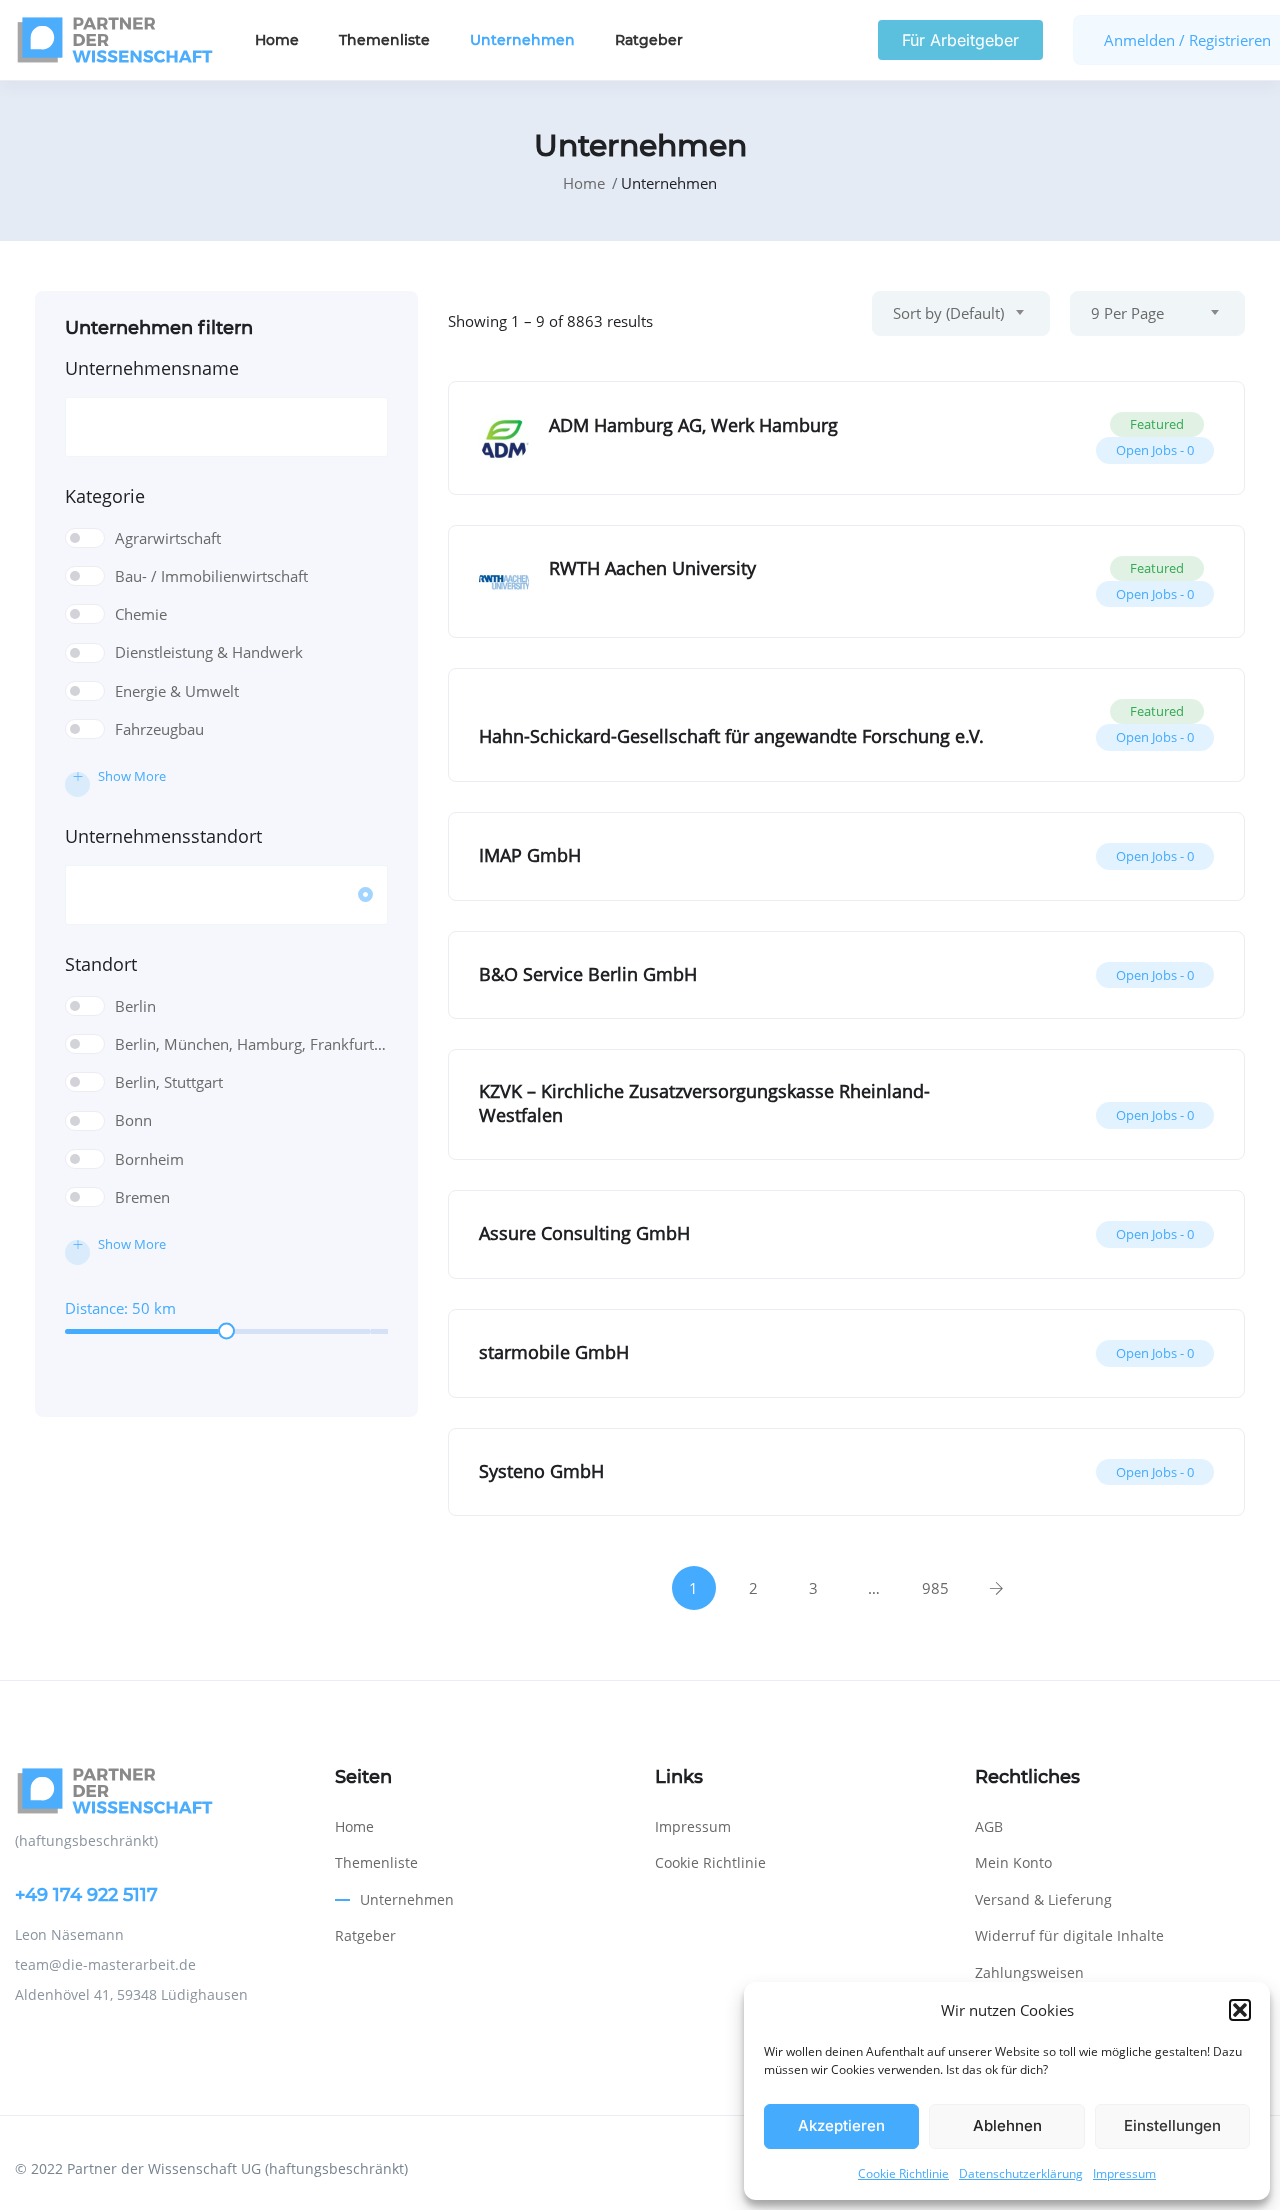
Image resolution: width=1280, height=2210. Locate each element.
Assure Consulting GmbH (584, 1233)
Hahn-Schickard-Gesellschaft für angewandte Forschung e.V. (731, 736)
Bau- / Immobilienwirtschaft (211, 576)
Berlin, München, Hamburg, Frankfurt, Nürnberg (251, 1044)
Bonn (133, 1120)
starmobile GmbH (554, 1352)
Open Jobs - (1155, 450)
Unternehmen (522, 40)
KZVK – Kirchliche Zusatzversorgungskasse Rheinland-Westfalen (704, 1102)
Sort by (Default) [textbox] (948, 313)
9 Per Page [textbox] (1127, 313)
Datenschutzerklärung (1021, 2173)
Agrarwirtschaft (168, 538)
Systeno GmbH (541, 1471)
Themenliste (384, 40)
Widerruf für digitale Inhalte (1069, 1935)
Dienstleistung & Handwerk (209, 652)
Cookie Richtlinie (903, 2173)
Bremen (142, 1197)
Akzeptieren (841, 2125)
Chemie (141, 614)
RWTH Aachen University (652, 568)
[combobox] (961, 313)
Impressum (1124, 2173)
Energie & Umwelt (177, 691)
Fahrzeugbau (159, 729)
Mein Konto (1013, 1862)
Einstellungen (1172, 2125)
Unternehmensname (152, 368)
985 (935, 1588)
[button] (1240, 2010)
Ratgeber (649, 40)
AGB (989, 1826)
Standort (101, 964)
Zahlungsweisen (1029, 1972)
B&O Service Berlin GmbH (588, 974)
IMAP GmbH (530, 855)
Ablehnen (1007, 2125)
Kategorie (105, 496)
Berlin (135, 1006)
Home (277, 40)
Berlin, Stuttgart (169, 1082)
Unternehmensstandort (163, 836)
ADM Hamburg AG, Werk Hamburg (693, 425)
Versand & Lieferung (1043, 1899)
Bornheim (149, 1159)
